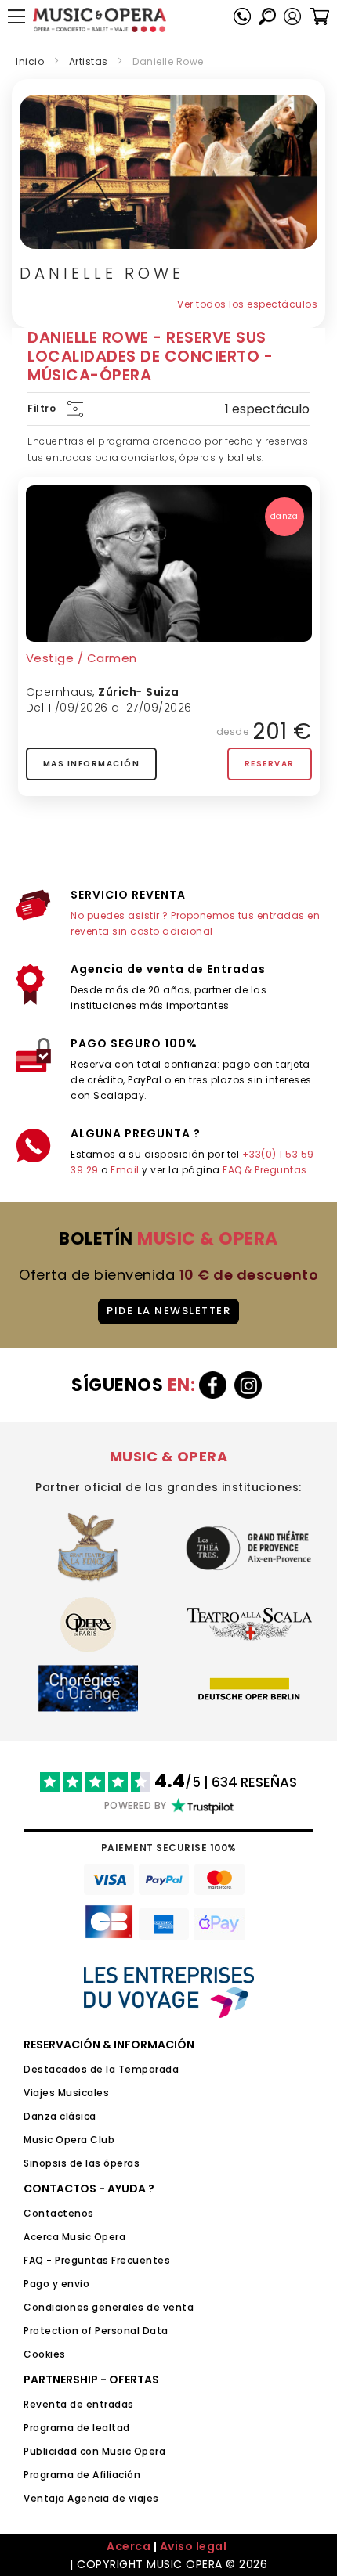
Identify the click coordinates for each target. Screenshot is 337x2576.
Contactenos (59, 2213)
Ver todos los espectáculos (247, 304)
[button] (292, 16)
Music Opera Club (69, 2140)
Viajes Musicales (66, 2093)
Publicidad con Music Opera (94, 2451)
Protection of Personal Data (96, 2331)
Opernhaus (60, 692)
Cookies (45, 2354)
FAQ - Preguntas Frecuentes (97, 2260)
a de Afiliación (104, 2475)
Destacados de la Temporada (101, 2069)
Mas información (92, 764)
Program (45, 2475)
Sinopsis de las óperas (82, 2163)
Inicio (30, 61)
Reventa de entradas (79, 2404)
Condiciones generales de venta (109, 2307)
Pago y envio (56, 2284)
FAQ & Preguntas (265, 1170)
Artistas (89, 61)
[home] (100, 20)
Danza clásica (60, 2116)
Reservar (270, 764)
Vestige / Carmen (82, 658)
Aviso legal (194, 2546)
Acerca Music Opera (74, 2237)
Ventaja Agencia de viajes (91, 2498)
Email (125, 1170)
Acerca (129, 2546)
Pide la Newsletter (168, 1311)
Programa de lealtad (77, 2428)
